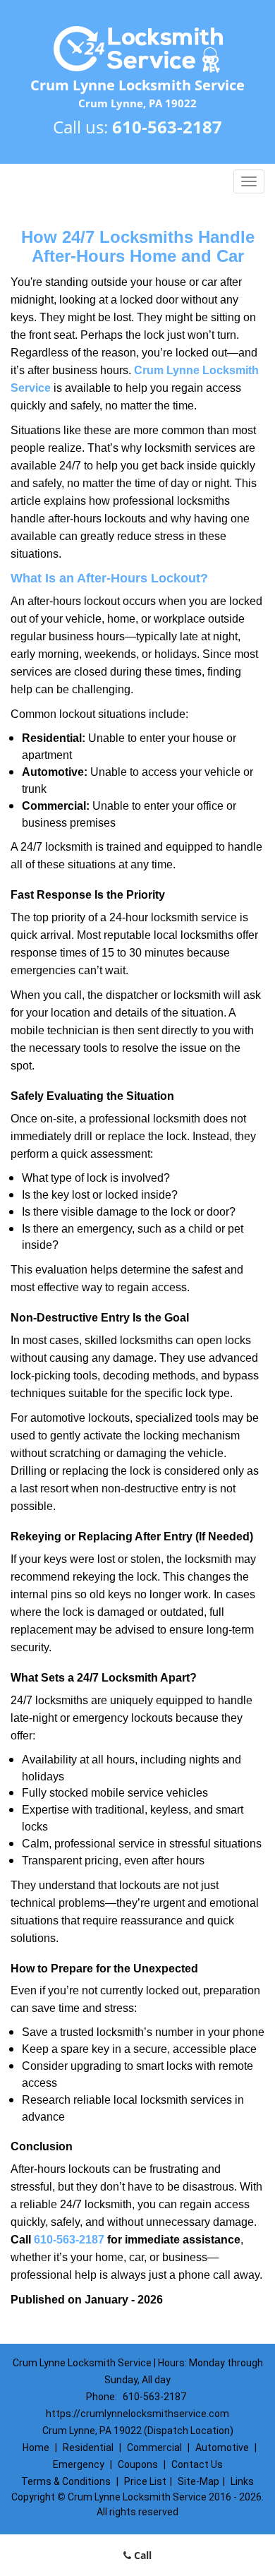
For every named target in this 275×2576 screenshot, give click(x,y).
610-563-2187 (167, 127)
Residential (88, 2448)
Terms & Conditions (66, 2481)
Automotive (222, 2448)
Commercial (154, 2448)
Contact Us (197, 2464)
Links (242, 2481)
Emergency (79, 2464)
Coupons (138, 2464)
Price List (145, 2481)
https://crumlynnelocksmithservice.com (137, 2414)
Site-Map (198, 2481)
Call (141, 2555)
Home (36, 2448)
